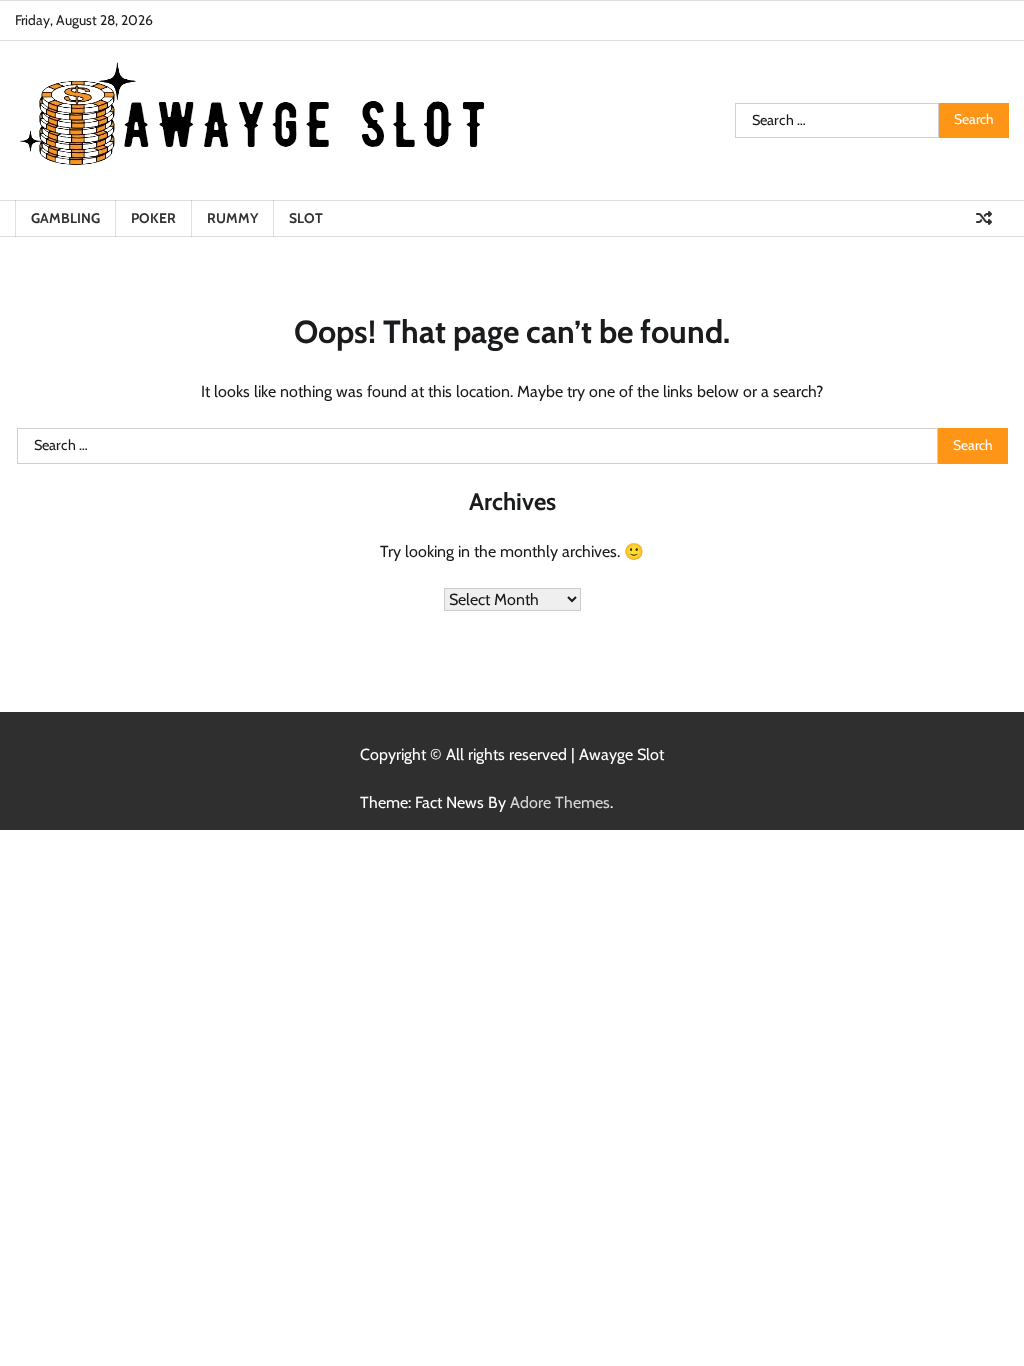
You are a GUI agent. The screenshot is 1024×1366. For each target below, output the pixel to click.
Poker (153, 218)
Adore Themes (560, 802)
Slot (306, 218)
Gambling (65, 218)
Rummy (232, 218)
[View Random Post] (984, 218)
